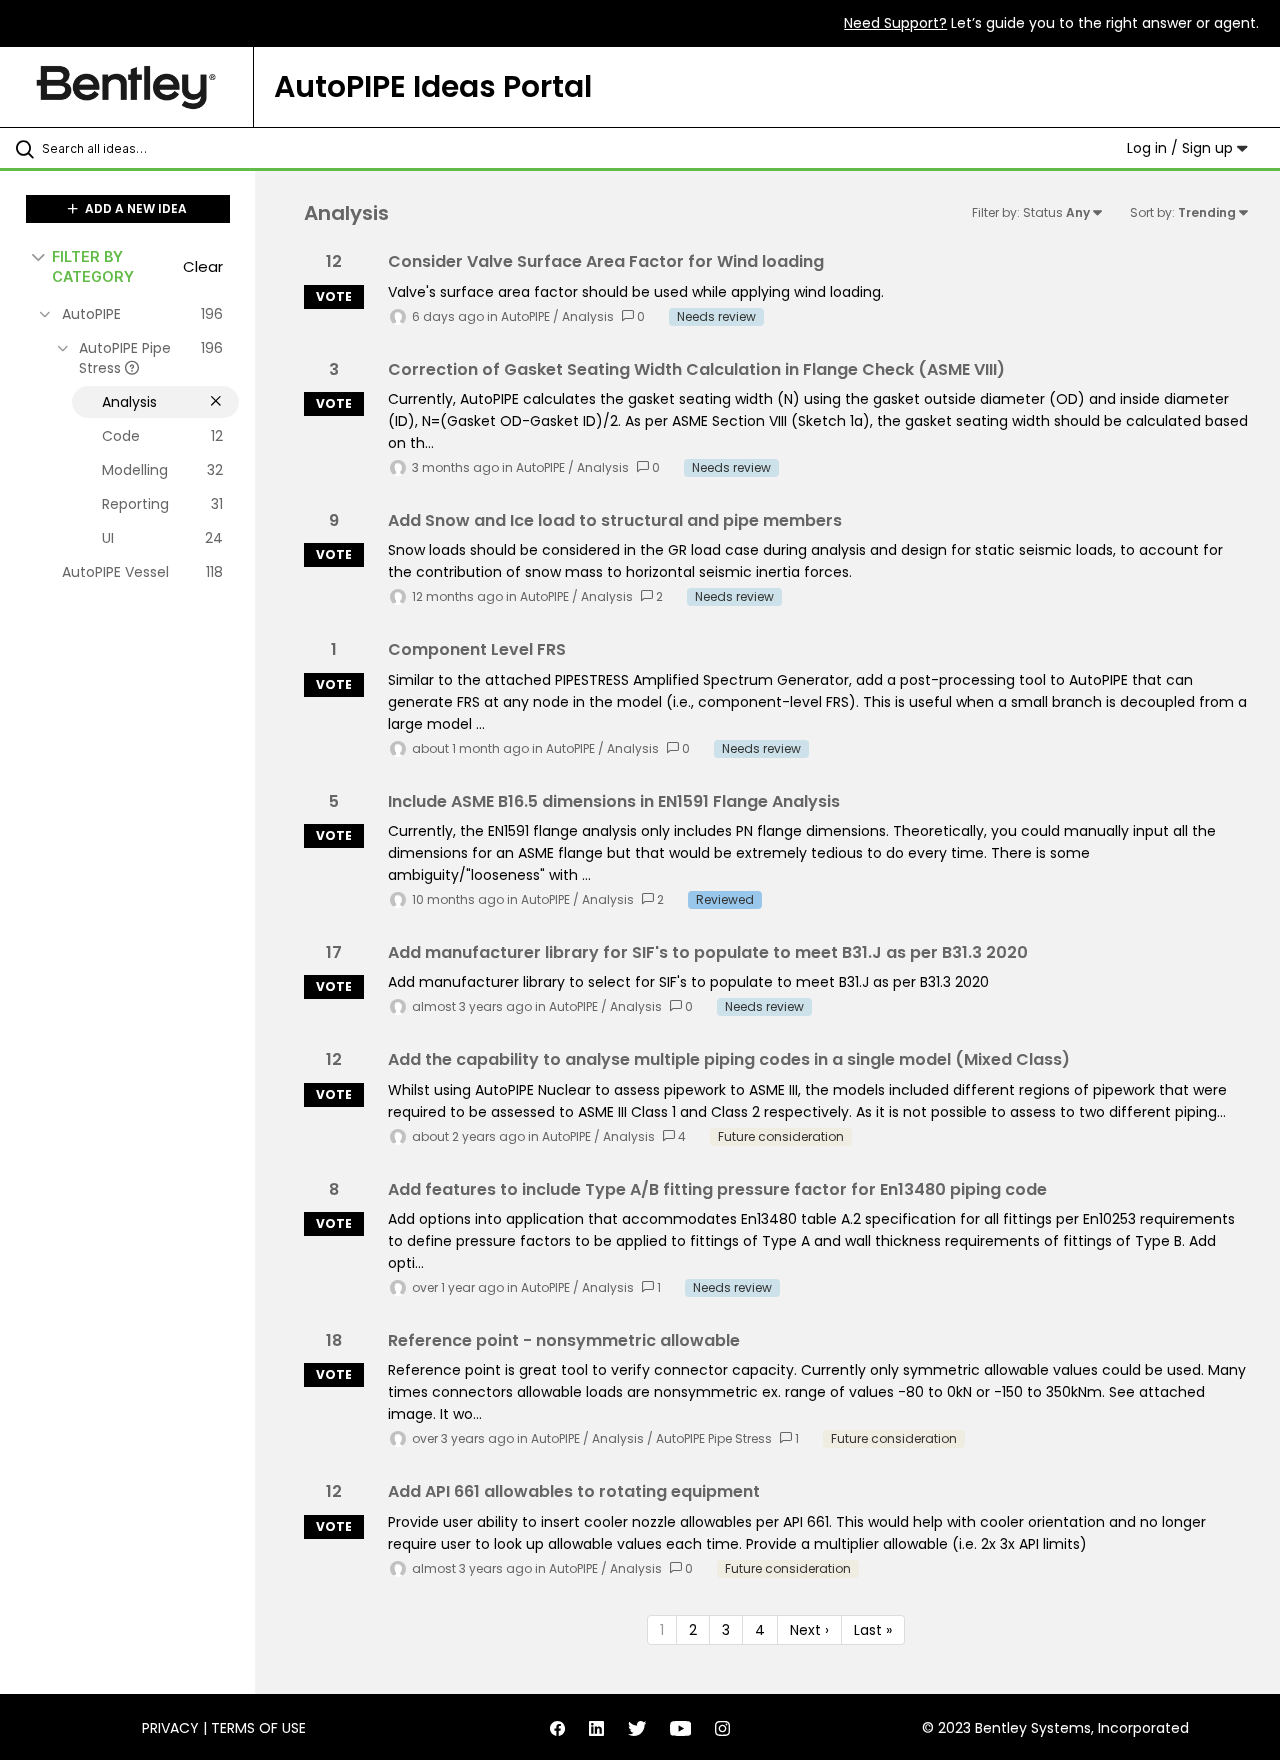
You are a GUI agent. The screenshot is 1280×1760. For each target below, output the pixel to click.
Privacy (170, 1728)
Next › (809, 1630)
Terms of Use (258, 1728)
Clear (203, 266)
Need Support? (895, 23)
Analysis (588, 316)
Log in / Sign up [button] (1182, 148)
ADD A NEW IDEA (134, 208)
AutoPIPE (525, 316)
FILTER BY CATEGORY (93, 266)
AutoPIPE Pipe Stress (714, 1438)
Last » (873, 1630)
